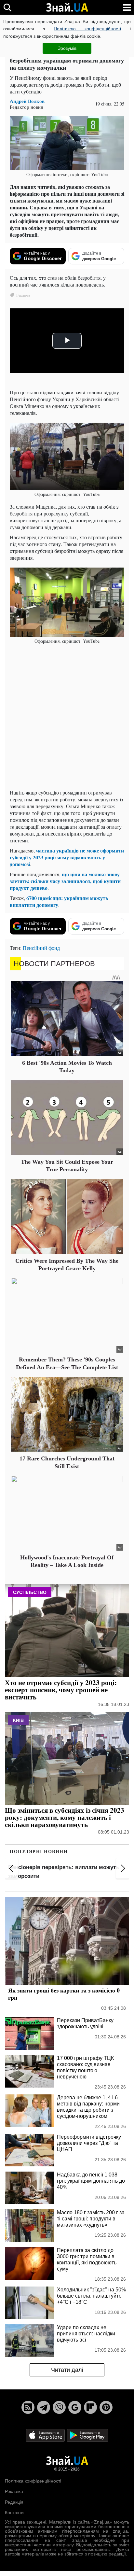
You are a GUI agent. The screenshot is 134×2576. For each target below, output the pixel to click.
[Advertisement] (67, 717)
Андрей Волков (27, 101)
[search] (7, 7)
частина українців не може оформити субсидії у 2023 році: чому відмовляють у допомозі (67, 857)
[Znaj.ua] (67, 7)
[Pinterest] (106, 2407)
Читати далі (67, 2370)
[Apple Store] (46, 2435)
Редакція (14, 2502)
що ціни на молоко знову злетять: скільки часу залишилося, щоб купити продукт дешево (65, 881)
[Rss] (28, 2407)
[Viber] (59, 2407)
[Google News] (75, 2407)
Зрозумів (67, 48)
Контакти (14, 2513)
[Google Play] (87, 2435)
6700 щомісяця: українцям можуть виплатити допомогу (59, 901)
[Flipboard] (90, 2407)
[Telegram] (44, 2407)
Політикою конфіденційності (87, 29)
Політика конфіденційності (33, 2481)
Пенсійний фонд (41, 948)
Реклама (14, 2491)
